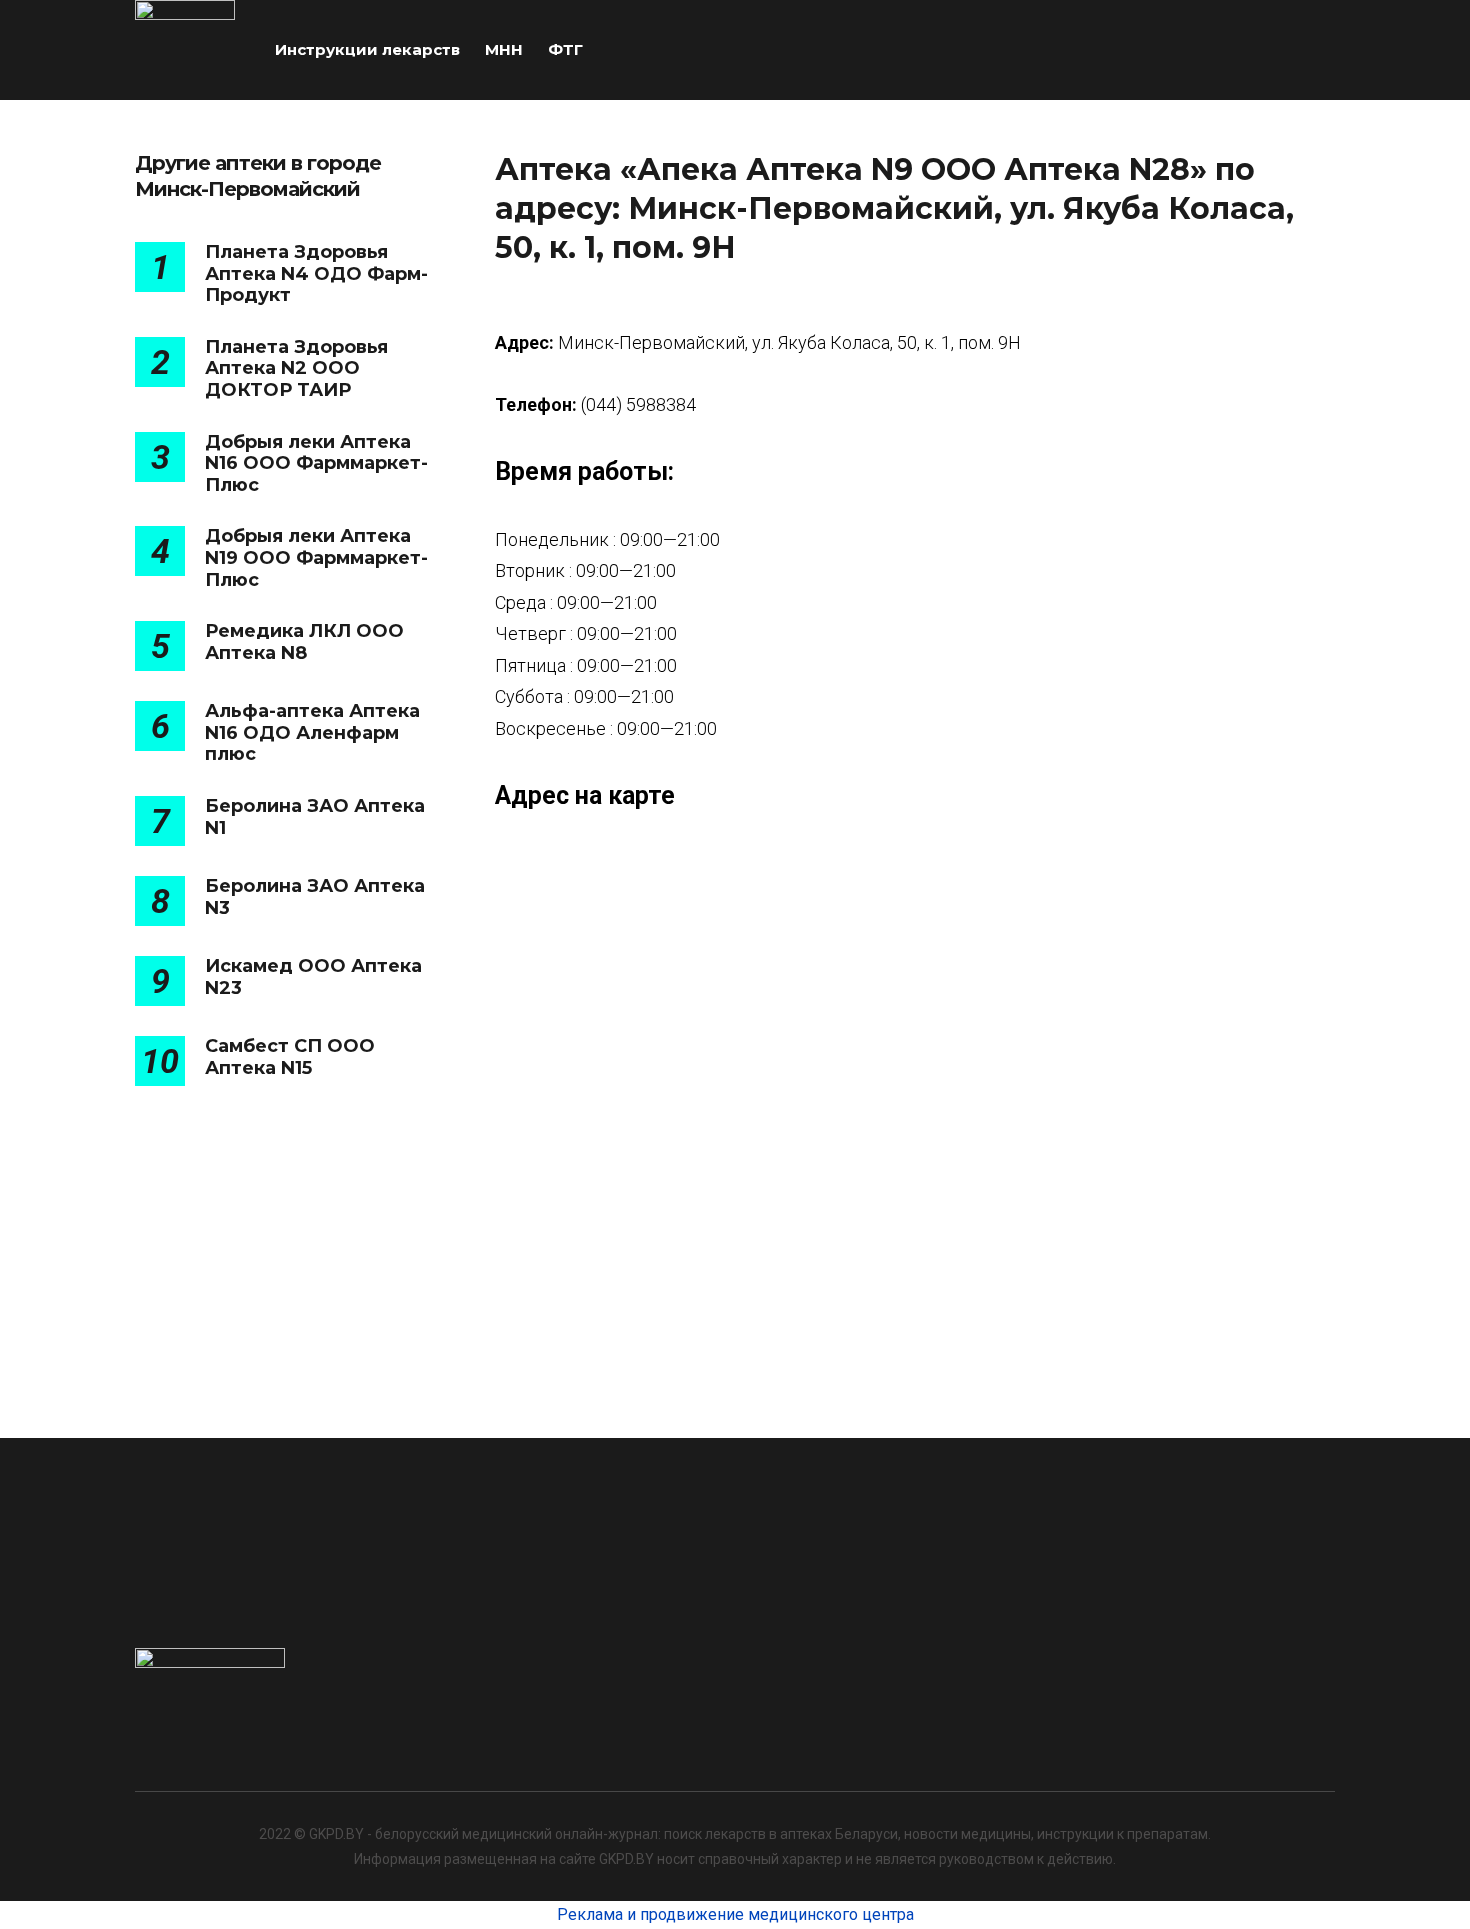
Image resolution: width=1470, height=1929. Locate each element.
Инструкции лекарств (367, 49)
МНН (504, 49)
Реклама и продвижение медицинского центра (735, 1914)
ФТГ (565, 49)
